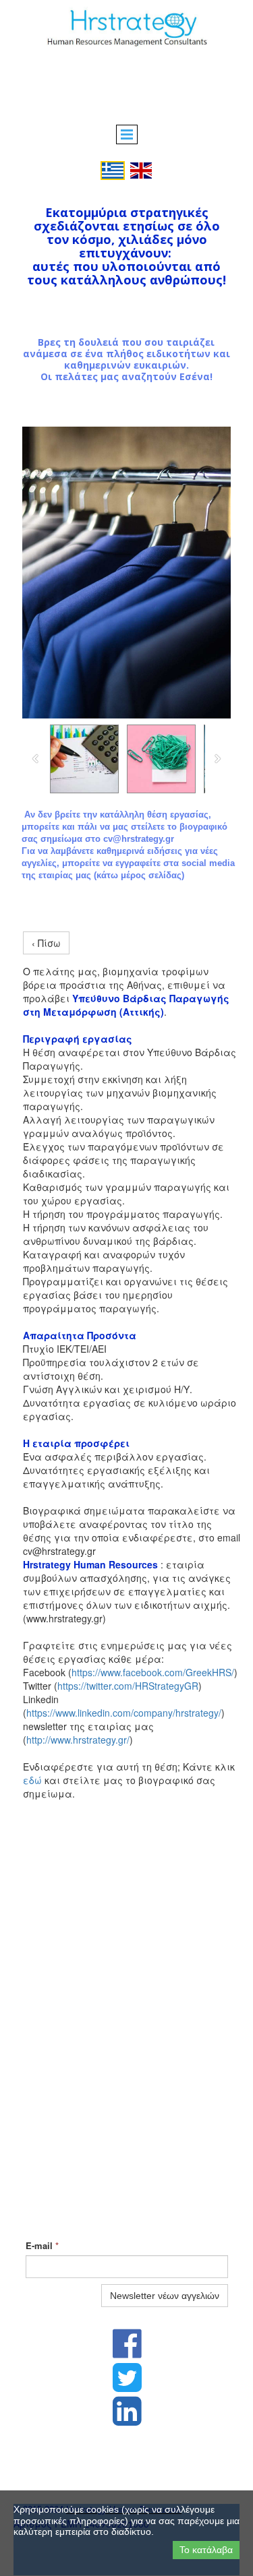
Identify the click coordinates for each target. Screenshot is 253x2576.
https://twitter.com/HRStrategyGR (128, 1686)
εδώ (32, 1780)
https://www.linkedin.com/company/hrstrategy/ (124, 1713)
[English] (141, 169)
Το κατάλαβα (206, 2550)
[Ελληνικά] (113, 169)
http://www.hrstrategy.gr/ (78, 1740)
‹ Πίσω (46, 943)
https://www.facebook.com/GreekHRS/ (153, 1672)
